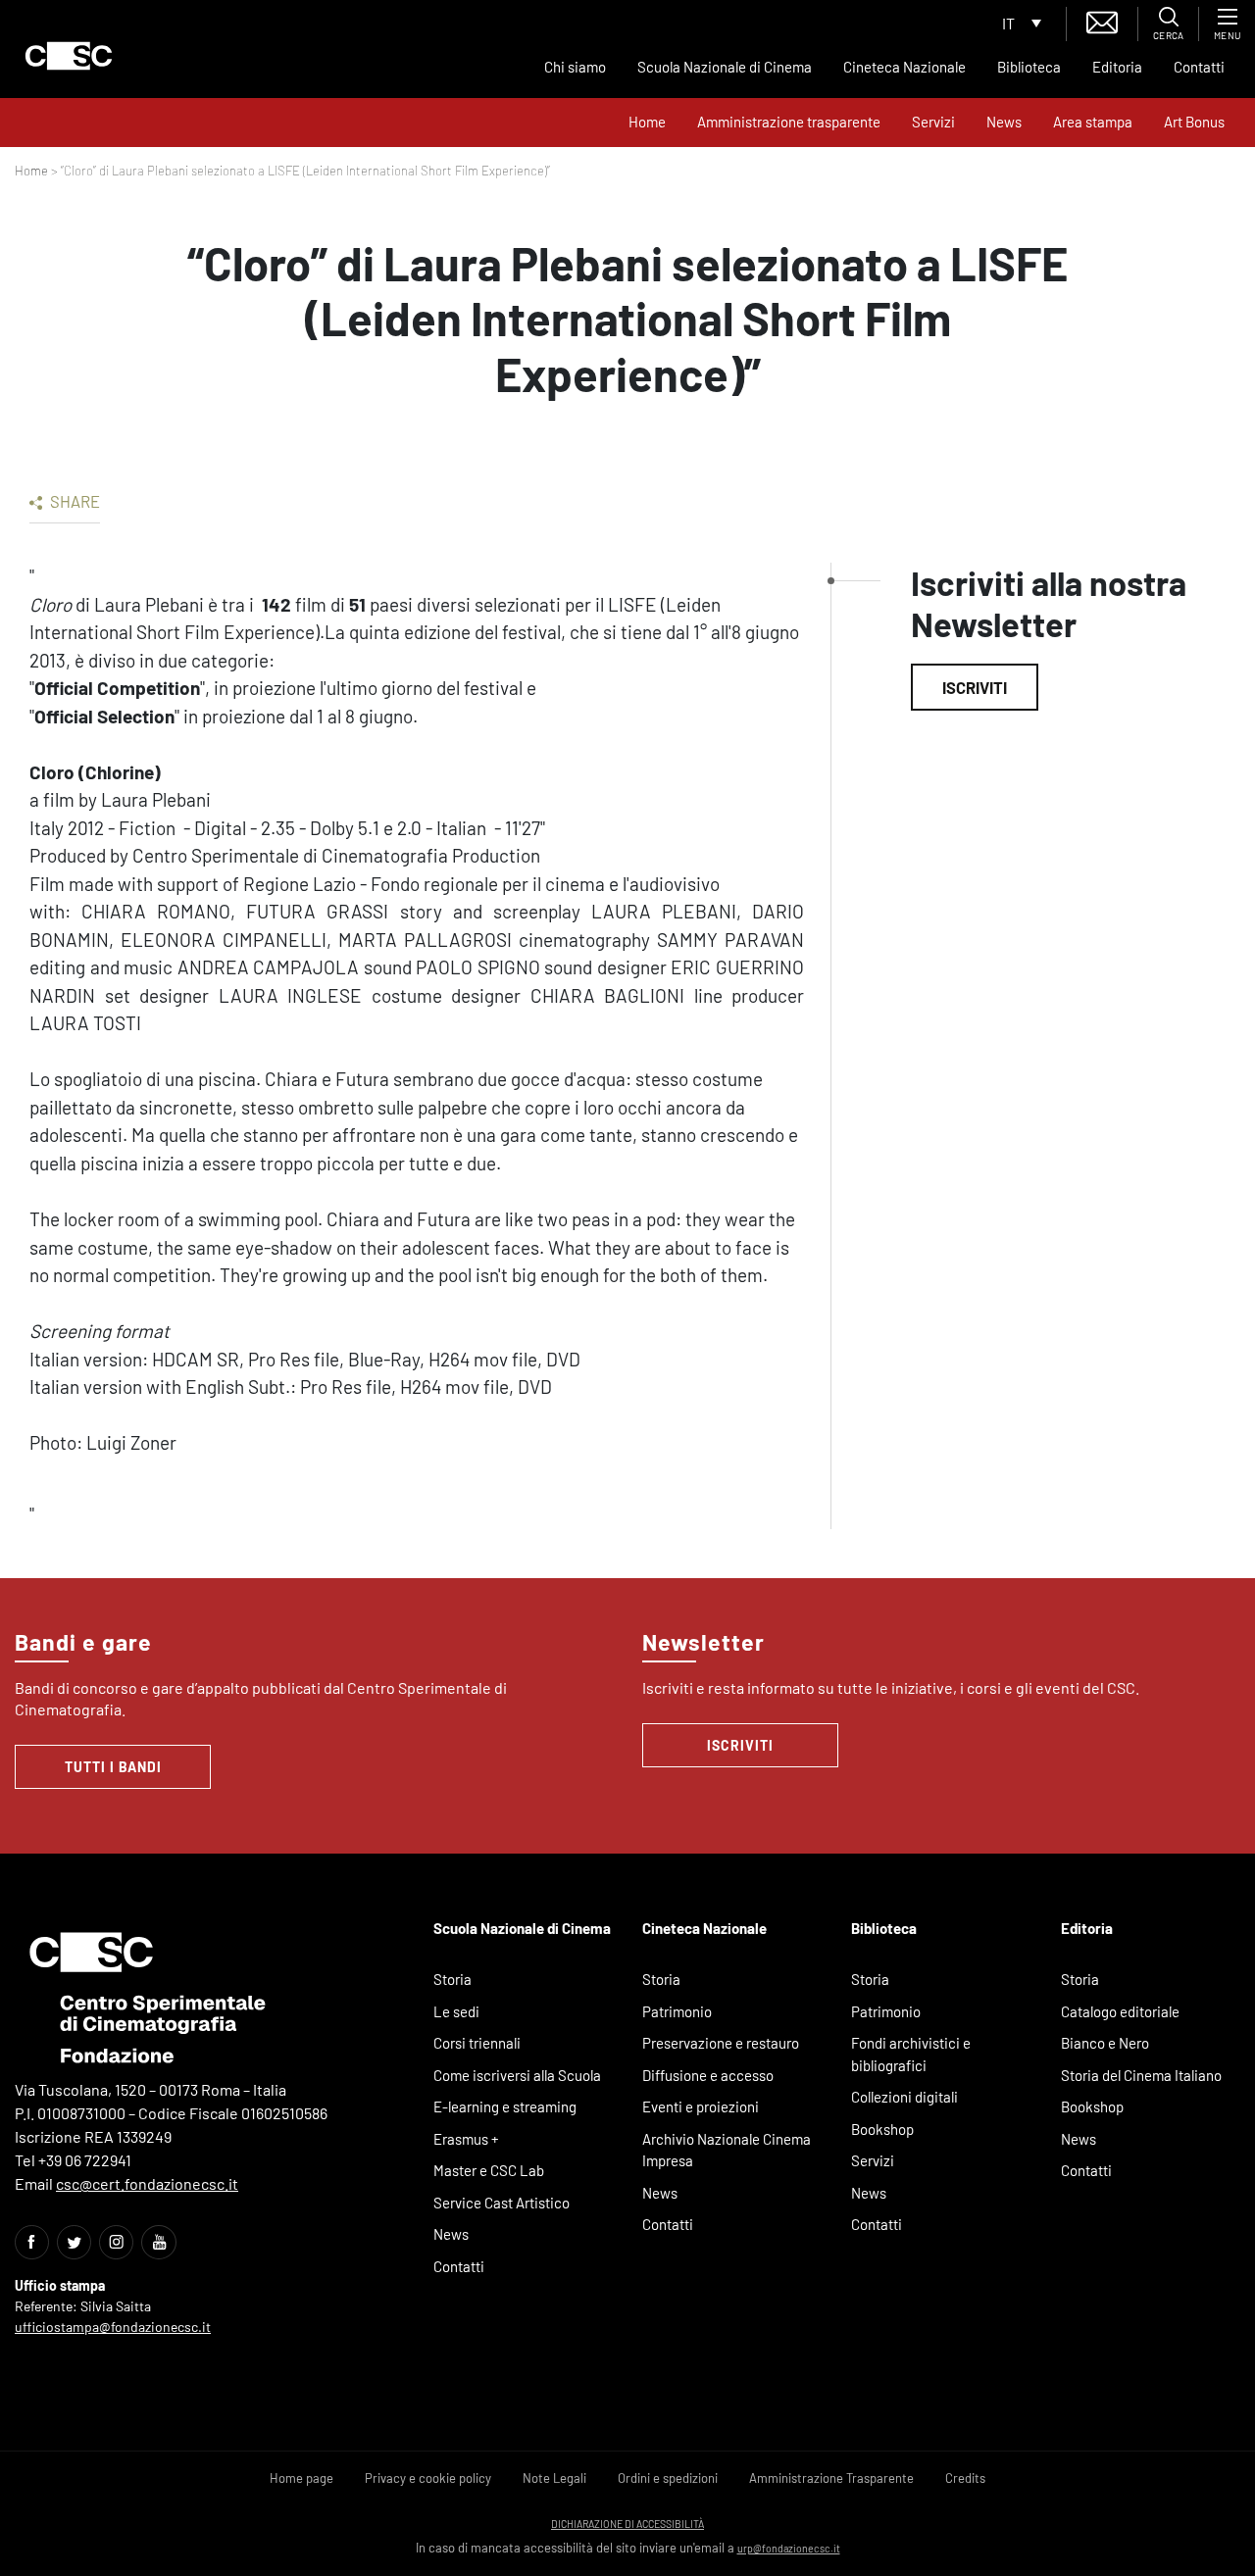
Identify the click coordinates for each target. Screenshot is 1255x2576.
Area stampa (1093, 122)
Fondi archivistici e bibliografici (911, 2054)
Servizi (933, 122)
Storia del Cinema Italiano (1141, 2075)
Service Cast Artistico (502, 2203)
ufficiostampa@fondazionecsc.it (113, 2327)
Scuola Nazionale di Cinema (725, 67)
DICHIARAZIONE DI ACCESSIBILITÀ (627, 2524)
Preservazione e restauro (721, 2043)
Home (647, 122)
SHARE (74, 501)
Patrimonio (677, 2011)
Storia (452, 1979)
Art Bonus (1194, 122)
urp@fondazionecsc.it (789, 2548)
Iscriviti (975, 687)
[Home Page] (69, 56)
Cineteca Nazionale (904, 67)
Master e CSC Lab (489, 2170)
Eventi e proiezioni (701, 2106)
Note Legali (554, 2478)
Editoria (1117, 67)
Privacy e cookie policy (428, 2478)
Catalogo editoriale (1120, 2011)
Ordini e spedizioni (668, 2478)
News (1004, 122)
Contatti (1199, 67)
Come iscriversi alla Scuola (517, 2075)
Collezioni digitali (904, 2097)
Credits (965, 2478)
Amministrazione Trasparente (831, 2478)
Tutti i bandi (113, 1767)
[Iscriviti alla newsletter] (1102, 20)
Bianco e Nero (1105, 2043)
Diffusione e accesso (708, 2075)
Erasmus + (466, 2139)
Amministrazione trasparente (789, 122)
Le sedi (456, 2011)
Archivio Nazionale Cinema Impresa (727, 2150)
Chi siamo (575, 67)
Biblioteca (1029, 67)
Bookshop (882, 2129)
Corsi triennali (477, 2043)
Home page (301, 2478)
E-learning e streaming (505, 2106)
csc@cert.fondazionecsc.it (147, 2183)
